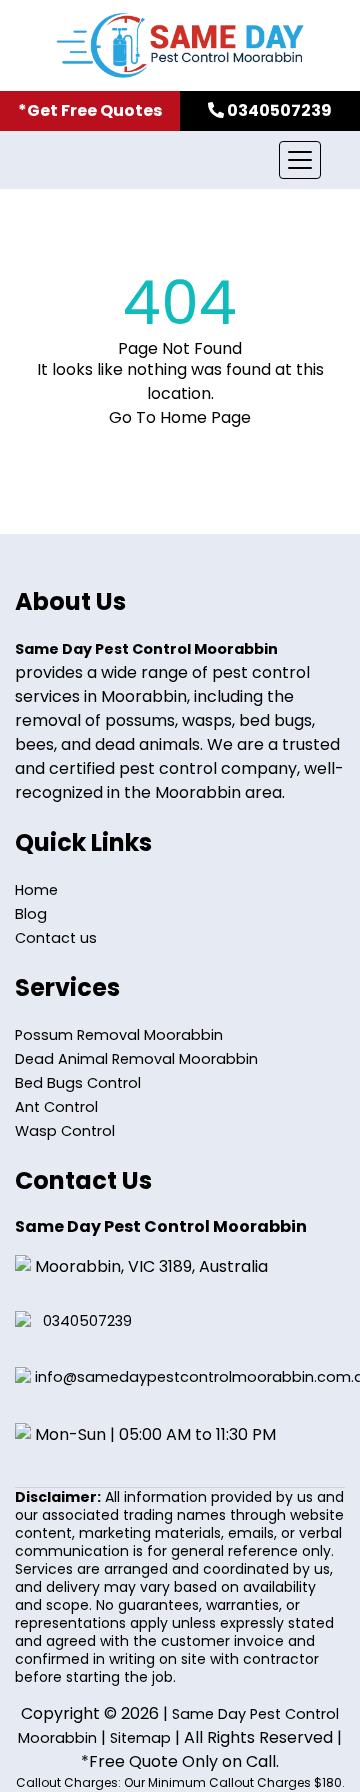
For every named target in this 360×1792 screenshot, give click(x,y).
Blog (31, 914)
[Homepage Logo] (180, 45)
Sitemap (140, 1738)
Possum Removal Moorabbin (119, 1035)
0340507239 (87, 1321)
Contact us (56, 938)
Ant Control (56, 1107)
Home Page (205, 417)
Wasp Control (65, 1131)
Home (36, 890)
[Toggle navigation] (300, 160)
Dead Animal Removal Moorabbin (136, 1059)
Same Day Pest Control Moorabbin (146, 649)
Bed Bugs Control (78, 1083)
